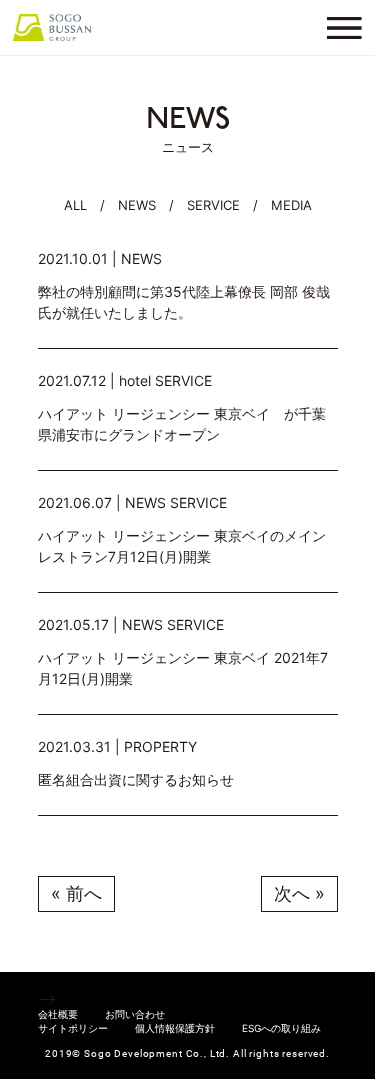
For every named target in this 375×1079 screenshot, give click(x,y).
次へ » (299, 893)
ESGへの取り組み (281, 1028)
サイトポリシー (73, 1028)
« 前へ (76, 893)
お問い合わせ (135, 1014)
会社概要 (58, 1014)
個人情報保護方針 (175, 1028)
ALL (75, 205)
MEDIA (291, 205)
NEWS (137, 205)
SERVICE (213, 205)
